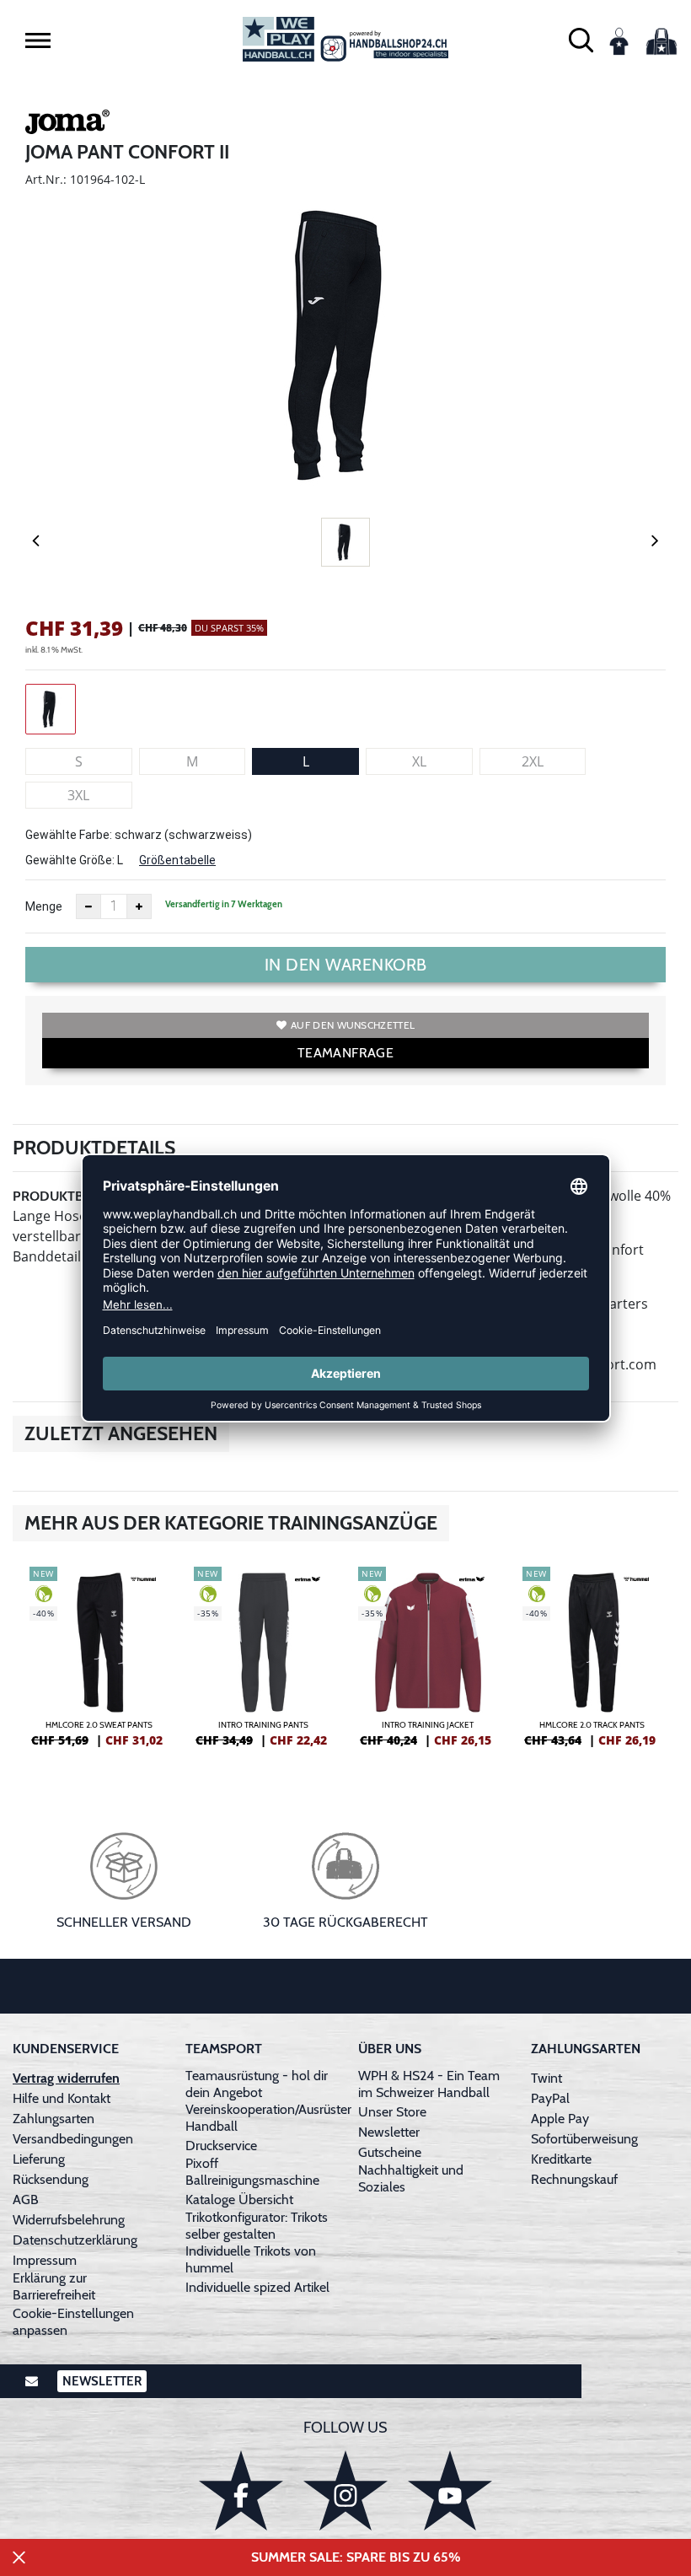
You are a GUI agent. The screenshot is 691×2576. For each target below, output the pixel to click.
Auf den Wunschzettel (353, 1025)
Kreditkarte (561, 2159)
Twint (546, 2078)
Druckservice (221, 2146)
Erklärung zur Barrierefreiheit (54, 2286)
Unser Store (392, 2112)
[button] (38, 40)
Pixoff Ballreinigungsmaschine (252, 2172)
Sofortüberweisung (584, 2139)
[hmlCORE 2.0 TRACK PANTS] (592, 1664)
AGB (26, 2200)
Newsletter (389, 2132)
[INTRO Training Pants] (263, 1664)
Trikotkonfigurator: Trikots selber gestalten (257, 2226)
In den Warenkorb (346, 965)
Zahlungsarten (54, 2119)
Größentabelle (177, 860)
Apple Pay (560, 2119)
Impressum (45, 2260)
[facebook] (241, 2490)
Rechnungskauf (574, 2179)
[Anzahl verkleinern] (88, 906)
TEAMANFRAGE (345, 1053)
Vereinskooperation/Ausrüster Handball (268, 2118)
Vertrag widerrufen (66, 2078)
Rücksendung (51, 2179)
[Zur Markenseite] (67, 125)
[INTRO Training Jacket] (428, 1664)
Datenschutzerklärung (75, 2240)
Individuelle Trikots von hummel (251, 2259)
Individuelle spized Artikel (257, 2287)
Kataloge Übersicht (239, 2200)
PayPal (550, 2098)
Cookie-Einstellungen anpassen (73, 2322)
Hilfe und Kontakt (62, 2098)
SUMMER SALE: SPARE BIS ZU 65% (356, 2557)
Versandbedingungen (73, 2139)
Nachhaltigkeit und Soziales (411, 2178)
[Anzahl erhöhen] (139, 906)
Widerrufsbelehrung (69, 2220)
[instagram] (345, 2490)
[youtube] (450, 2490)
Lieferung (39, 2159)
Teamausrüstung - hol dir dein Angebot (257, 2084)
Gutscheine (390, 2152)
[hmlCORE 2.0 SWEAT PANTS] (99, 1664)
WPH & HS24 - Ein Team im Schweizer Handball (429, 2084)
